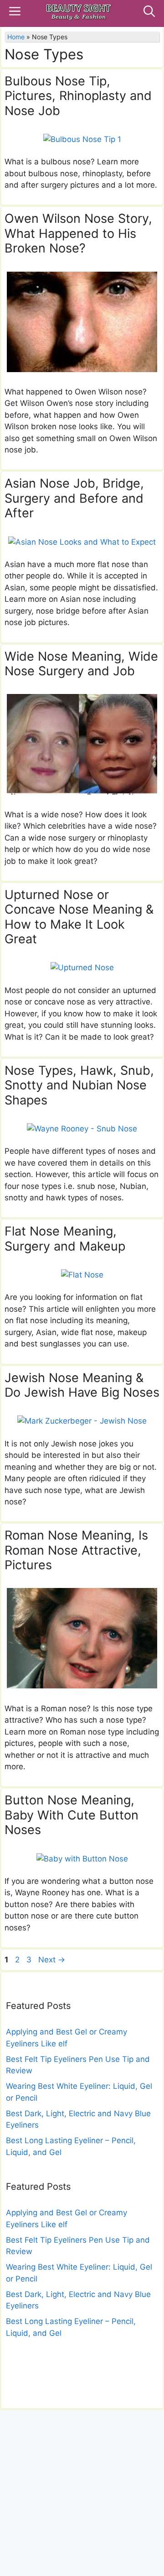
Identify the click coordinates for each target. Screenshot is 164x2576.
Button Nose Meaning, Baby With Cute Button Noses (72, 1815)
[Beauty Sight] (79, 13)
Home (16, 37)
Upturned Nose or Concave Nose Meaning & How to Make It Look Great (79, 917)
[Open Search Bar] (149, 13)
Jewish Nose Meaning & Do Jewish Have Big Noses (82, 1385)
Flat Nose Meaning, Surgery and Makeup (65, 1238)
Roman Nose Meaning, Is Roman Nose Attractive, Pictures (76, 1550)
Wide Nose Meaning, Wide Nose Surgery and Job (81, 664)
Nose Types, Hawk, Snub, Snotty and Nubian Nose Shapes (79, 1085)
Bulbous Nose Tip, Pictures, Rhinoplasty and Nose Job (78, 96)
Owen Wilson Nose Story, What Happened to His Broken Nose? (78, 233)
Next (52, 1960)
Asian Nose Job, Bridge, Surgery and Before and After (74, 498)
